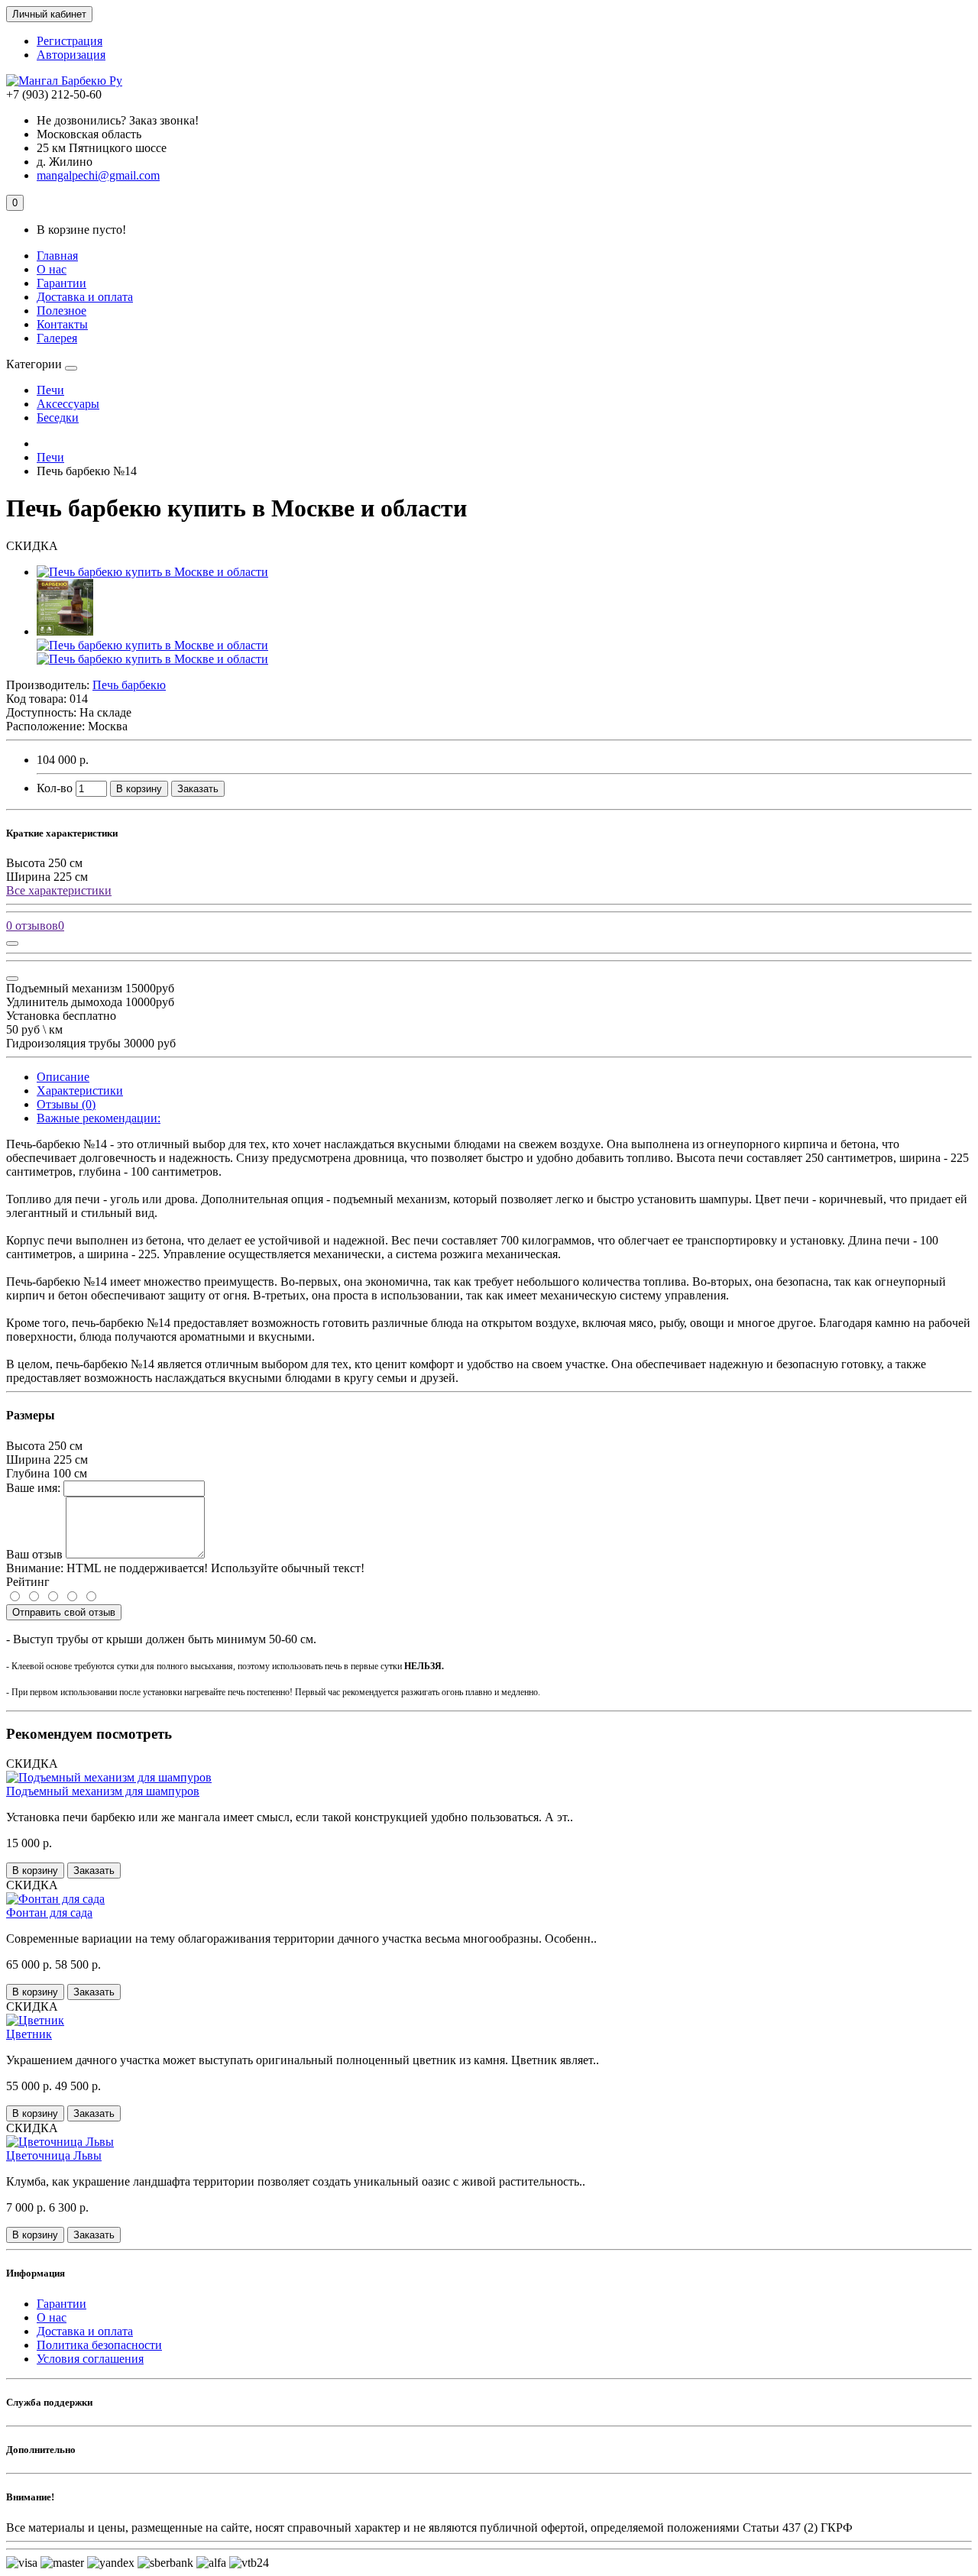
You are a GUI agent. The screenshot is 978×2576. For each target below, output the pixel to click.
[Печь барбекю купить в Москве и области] (152, 572)
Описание (63, 1077)
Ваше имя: (33, 1488)
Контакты (62, 324)
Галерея (57, 338)
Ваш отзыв (34, 1554)
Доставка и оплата (85, 297)
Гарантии (62, 283)
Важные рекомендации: (99, 1118)
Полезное (62, 311)
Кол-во (55, 788)
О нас (52, 269)
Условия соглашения (90, 2359)
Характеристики (80, 1091)
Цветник (29, 2034)
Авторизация (71, 55)
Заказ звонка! (118, 120)
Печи (50, 390)
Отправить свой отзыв (64, 1612)
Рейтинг (28, 1582)
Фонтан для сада (49, 1913)
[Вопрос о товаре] (12, 943)
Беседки (58, 417)
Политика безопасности (99, 2345)
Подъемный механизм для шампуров (103, 1791)
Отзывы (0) (66, 1104)
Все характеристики (59, 890)
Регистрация (70, 41)
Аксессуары (68, 404)
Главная (57, 256)
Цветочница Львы (54, 2155)
